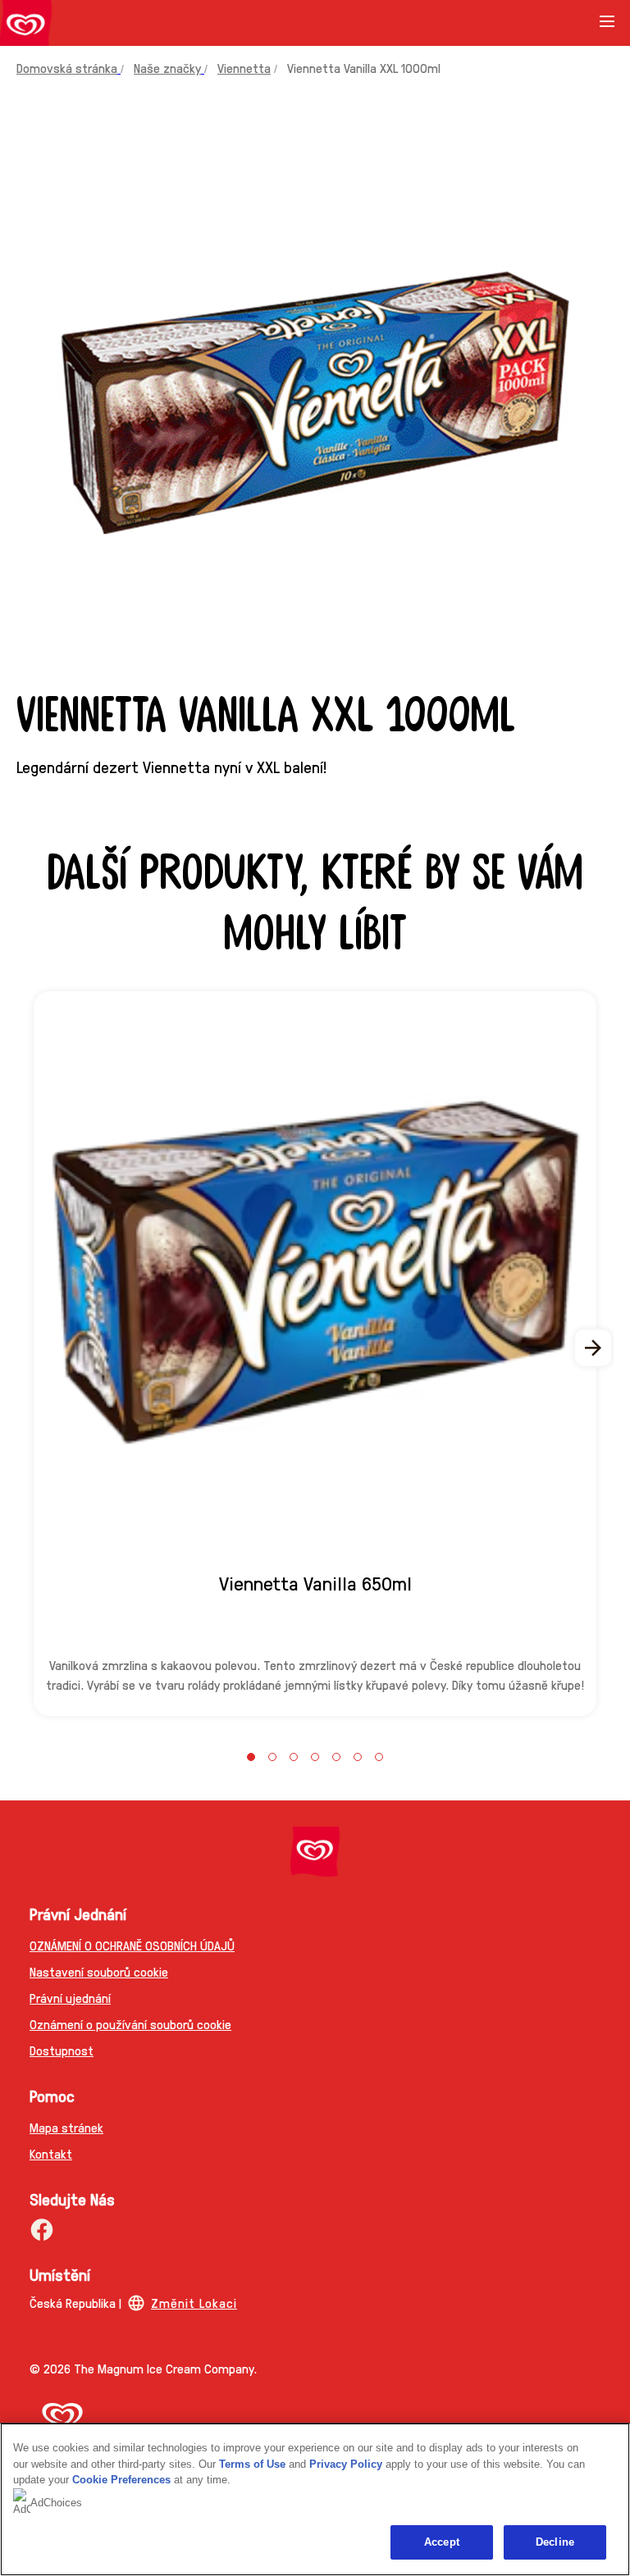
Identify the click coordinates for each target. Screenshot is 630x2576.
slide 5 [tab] (336, 1757)
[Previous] (36, 1348)
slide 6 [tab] (358, 1757)
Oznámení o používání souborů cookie (130, 2024)
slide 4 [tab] (315, 1757)
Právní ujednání (70, 1998)
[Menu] (607, 27)
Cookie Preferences (121, 2480)
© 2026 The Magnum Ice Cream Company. (143, 2368)
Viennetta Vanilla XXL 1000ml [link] (364, 68)
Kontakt (51, 2153)
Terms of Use (252, 2464)
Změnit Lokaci (194, 2303)
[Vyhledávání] (566, 23)
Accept (442, 2542)
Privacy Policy (346, 2464)
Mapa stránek (66, 2127)
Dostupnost (62, 2050)
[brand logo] (315, 1852)
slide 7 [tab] (379, 1757)
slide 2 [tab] (272, 1757)
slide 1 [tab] (251, 1757)
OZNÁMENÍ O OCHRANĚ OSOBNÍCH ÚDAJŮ (132, 1945)
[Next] (594, 1348)
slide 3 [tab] (294, 1757)
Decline (555, 2542)
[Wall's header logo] (26, 26)
